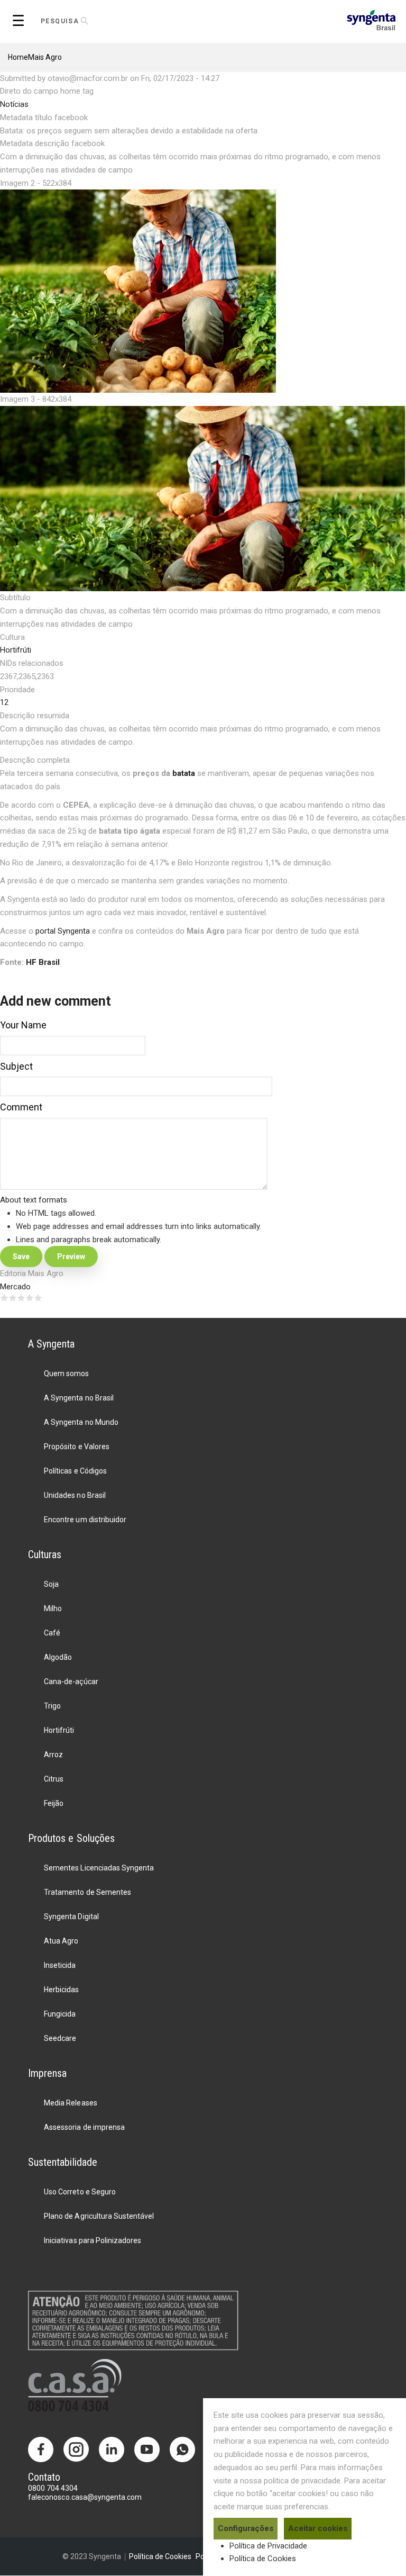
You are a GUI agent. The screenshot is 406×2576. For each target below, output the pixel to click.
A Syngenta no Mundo (81, 1422)
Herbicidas (61, 1990)
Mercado (15, 1287)
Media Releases (70, 2103)
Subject (16, 1066)
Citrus (54, 1779)
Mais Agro (45, 57)
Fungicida (60, 2014)
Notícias (14, 104)
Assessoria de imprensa (84, 2127)
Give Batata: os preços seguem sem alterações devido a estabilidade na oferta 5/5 (38, 1298)
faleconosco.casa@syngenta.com (85, 2497)
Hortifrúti (16, 650)
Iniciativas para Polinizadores (92, 2240)
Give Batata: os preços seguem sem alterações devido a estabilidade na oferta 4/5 (30, 1298)
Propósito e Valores (76, 1447)
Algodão (58, 1657)
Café (52, 1633)
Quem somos (66, 1373)
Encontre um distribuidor (85, 1520)
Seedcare (60, 2038)
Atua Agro (61, 1941)
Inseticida (60, 1965)
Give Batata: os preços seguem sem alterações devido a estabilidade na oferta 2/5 (13, 1298)
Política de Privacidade (268, 2546)
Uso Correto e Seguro (80, 2192)
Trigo (52, 1706)
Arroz (53, 1755)
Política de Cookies (263, 2559)
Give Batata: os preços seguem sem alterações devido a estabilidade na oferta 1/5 (4, 1298)
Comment (21, 1107)
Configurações (246, 2528)
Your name (23, 1025)
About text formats (34, 1200)
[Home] (371, 19)
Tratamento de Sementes (87, 1892)
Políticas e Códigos (75, 1471)
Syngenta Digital (71, 1917)
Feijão (54, 1803)
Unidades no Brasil (75, 1495)
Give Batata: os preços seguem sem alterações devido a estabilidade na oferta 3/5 (21, 1298)
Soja (51, 1584)
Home (18, 57)
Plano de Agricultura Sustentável (99, 2216)
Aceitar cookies (318, 2528)
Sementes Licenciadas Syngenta (99, 1868)
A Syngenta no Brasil (79, 1398)
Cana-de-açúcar (71, 1682)
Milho (53, 1608)
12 (4, 702)
